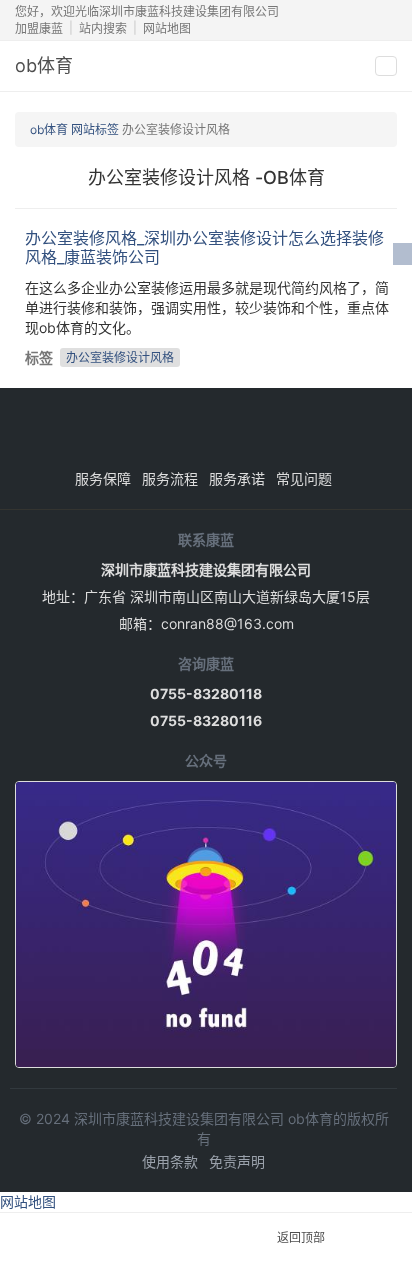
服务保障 (103, 478)
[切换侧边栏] (402, 254)
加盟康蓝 (39, 28)
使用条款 (170, 1161)
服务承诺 (237, 478)
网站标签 (95, 129)
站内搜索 (103, 28)
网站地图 (167, 28)
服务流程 (170, 478)
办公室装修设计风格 (120, 357)
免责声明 (237, 1161)
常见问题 (304, 478)
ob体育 (44, 65)
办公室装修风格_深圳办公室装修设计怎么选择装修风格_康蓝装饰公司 (204, 247)
